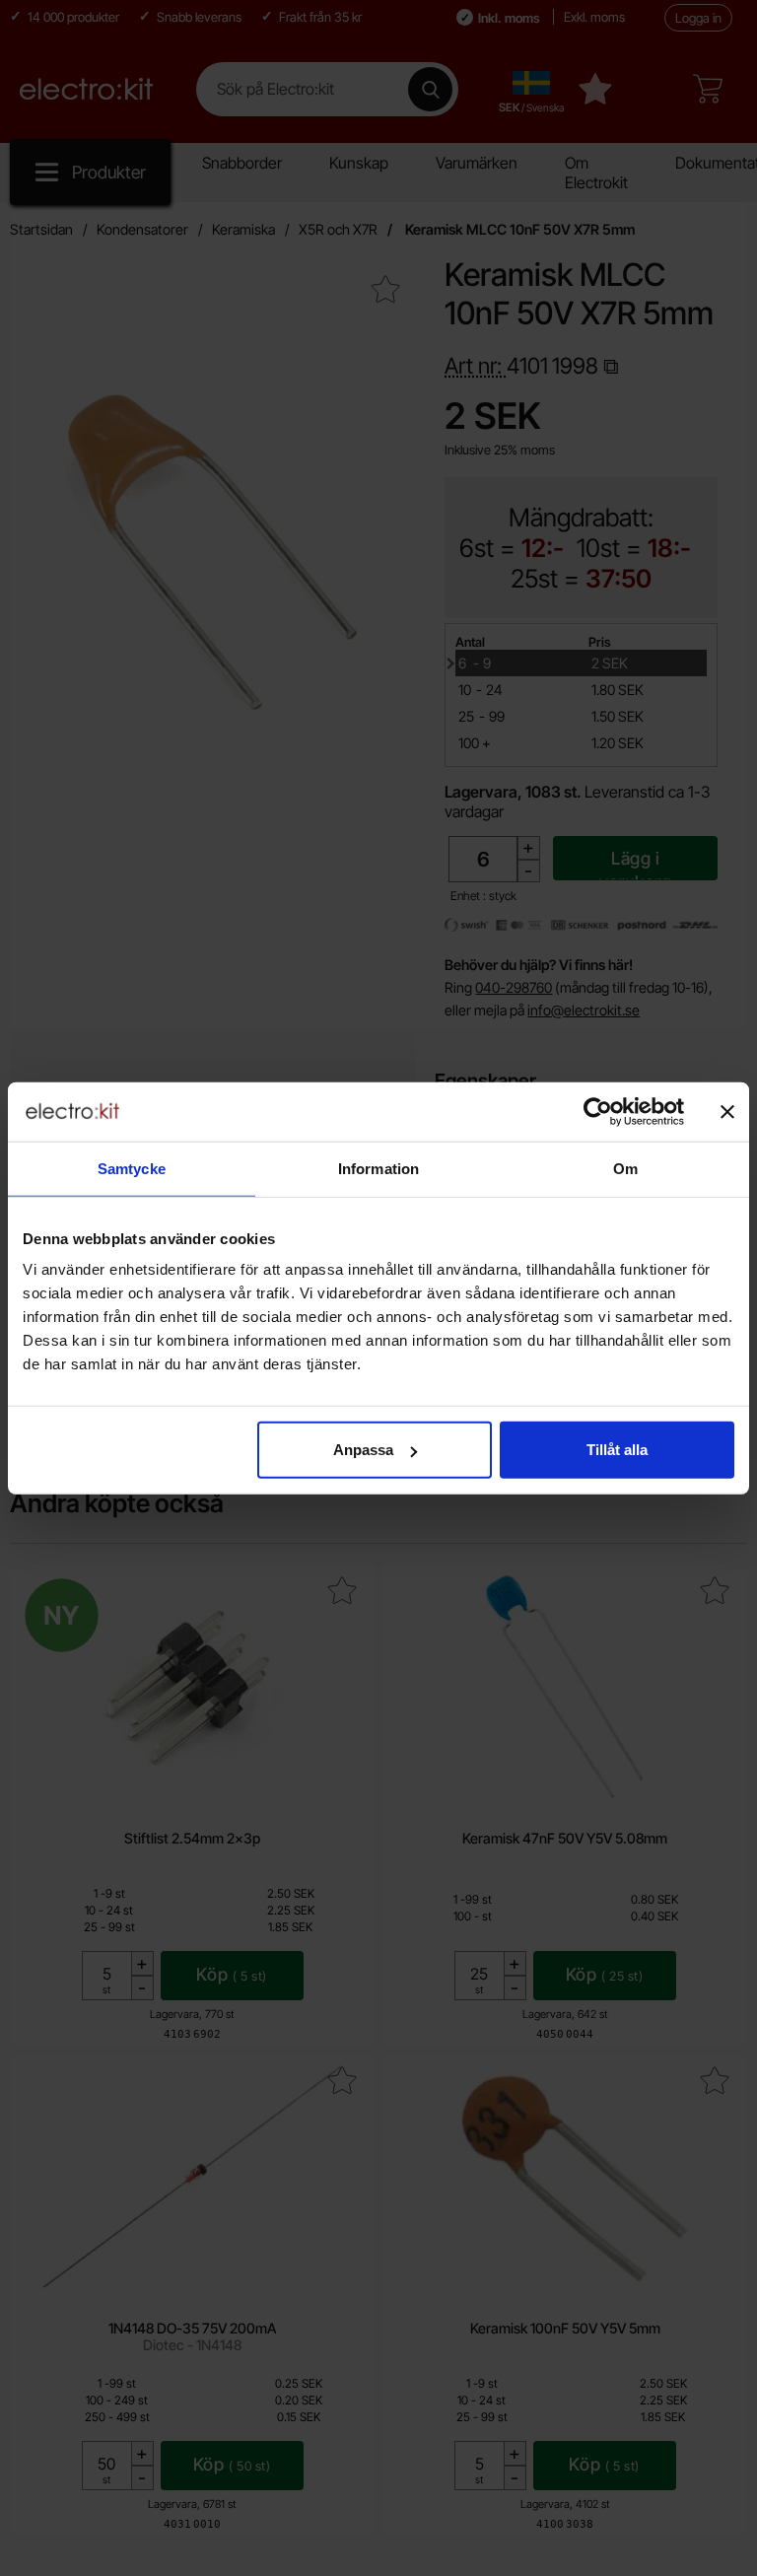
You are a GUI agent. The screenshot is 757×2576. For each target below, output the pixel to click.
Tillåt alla (617, 1450)
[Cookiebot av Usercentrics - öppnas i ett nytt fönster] (598, 1111)
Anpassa (363, 1450)
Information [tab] (378, 1168)
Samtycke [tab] (132, 1168)
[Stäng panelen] (727, 1111)
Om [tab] (625, 1168)
